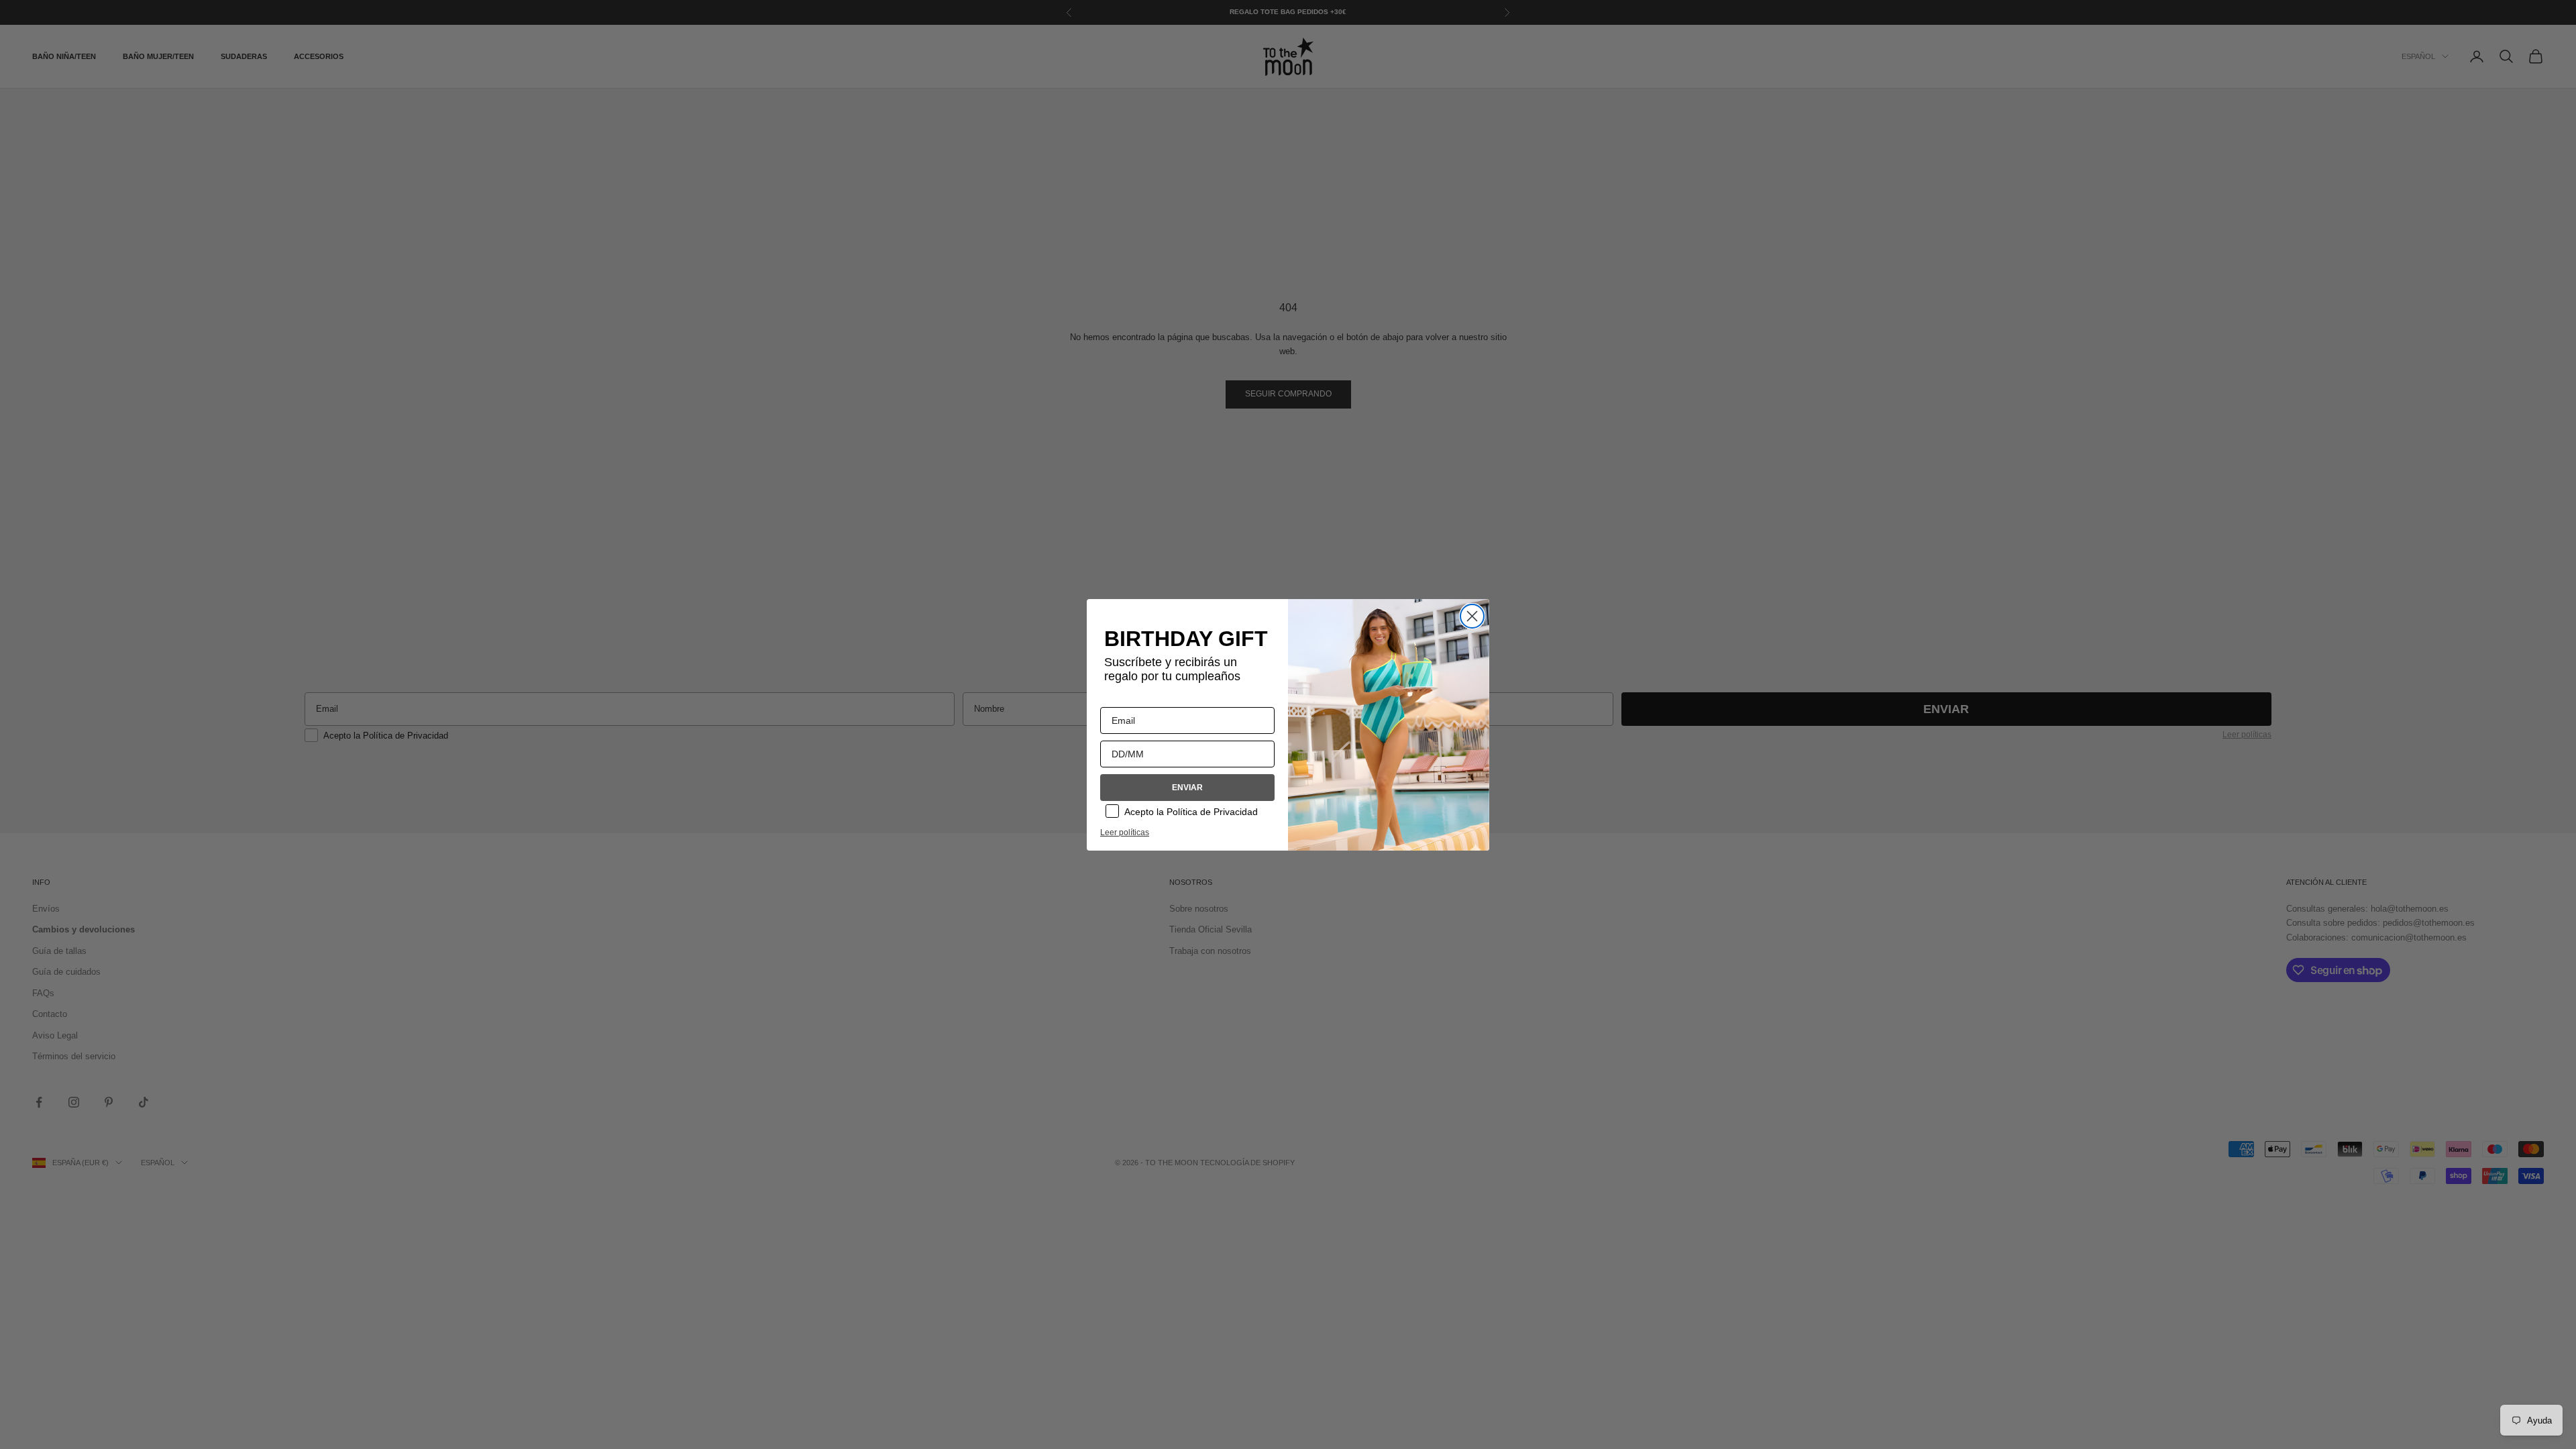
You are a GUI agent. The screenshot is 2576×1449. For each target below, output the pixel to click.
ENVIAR (1187, 788)
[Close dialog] (1472, 616)
